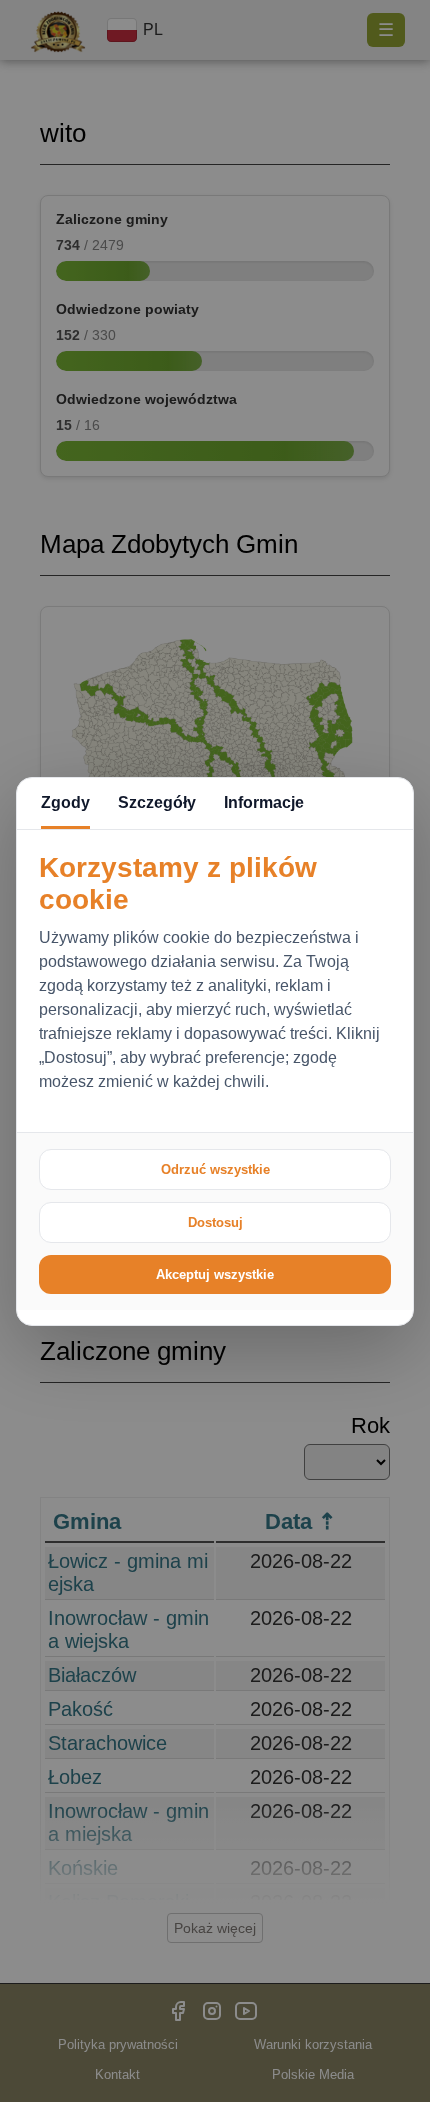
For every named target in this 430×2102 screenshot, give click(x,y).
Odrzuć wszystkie (215, 1169)
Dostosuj (215, 1222)
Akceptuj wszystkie (215, 1274)
